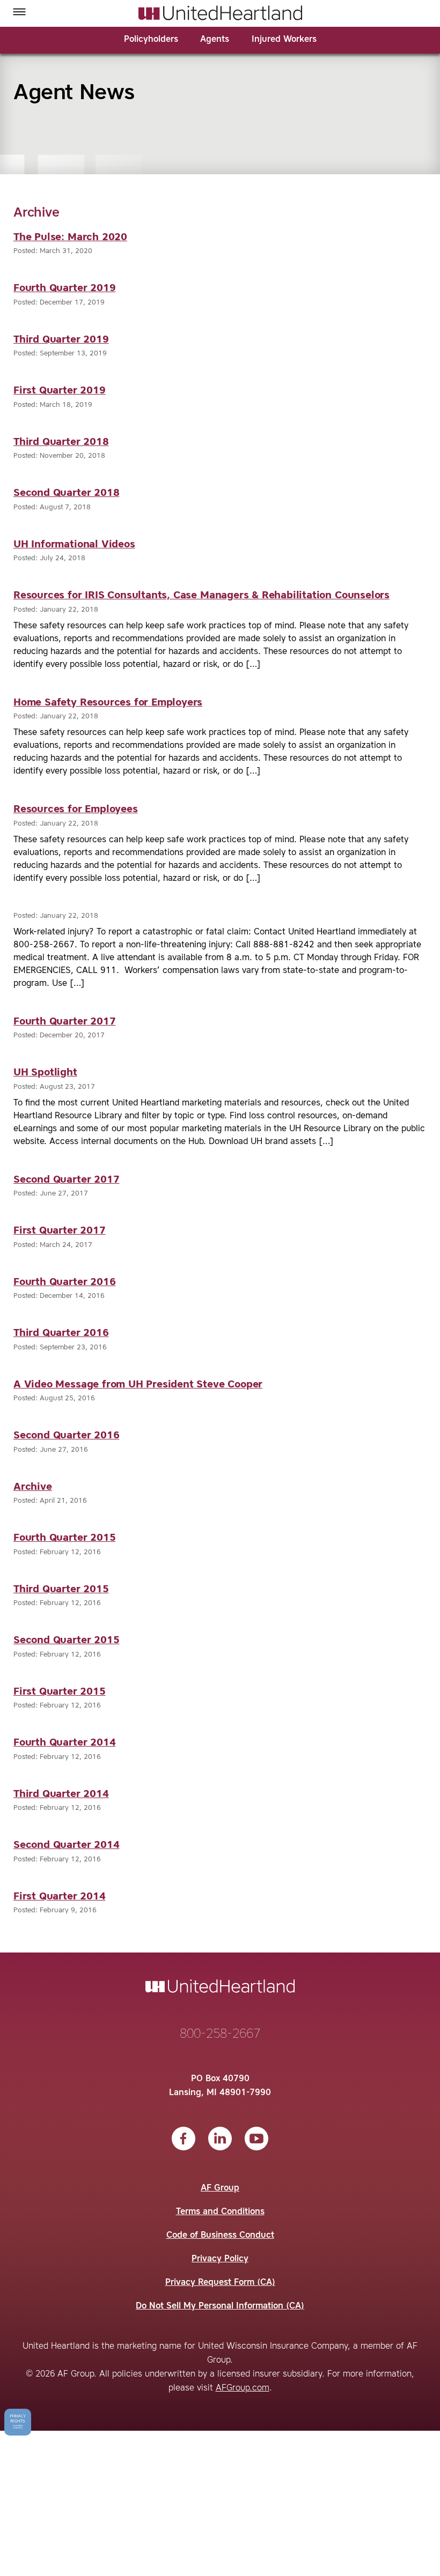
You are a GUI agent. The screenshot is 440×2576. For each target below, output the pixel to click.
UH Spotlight (45, 1072)
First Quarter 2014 (60, 1896)
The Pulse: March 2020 (70, 237)
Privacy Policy (220, 2259)
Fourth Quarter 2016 (64, 1282)
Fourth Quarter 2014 (64, 1743)
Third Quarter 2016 (61, 1333)
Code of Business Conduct (220, 2236)
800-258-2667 (220, 2035)
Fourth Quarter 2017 (64, 1022)
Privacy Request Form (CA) (220, 2283)
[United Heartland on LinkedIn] (220, 2139)
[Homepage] (220, 13)
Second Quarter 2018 (66, 493)
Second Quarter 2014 (66, 1845)
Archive (33, 1487)
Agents (215, 40)
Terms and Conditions (220, 2212)
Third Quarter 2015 (61, 1589)
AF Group (220, 2188)
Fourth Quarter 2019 (64, 288)
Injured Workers (284, 40)
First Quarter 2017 (60, 1231)
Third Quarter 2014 (61, 1794)
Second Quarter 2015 (66, 1640)
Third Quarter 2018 (61, 442)
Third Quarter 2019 (61, 340)
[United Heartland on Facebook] (184, 2139)
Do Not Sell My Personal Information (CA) (220, 2306)
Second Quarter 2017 (66, 1180)
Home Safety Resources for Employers (108, 703)
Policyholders (151, 40)
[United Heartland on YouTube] (256, 2139)
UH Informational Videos (74, 544)
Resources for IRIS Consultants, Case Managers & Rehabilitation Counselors (201, 595)
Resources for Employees (76, 809)
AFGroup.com (243, 2388)
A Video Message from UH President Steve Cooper (138, 1384)
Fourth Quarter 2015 (64, 1538)
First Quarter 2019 (60, 391)
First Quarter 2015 (60, 1692)
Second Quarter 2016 (66, 1435)
